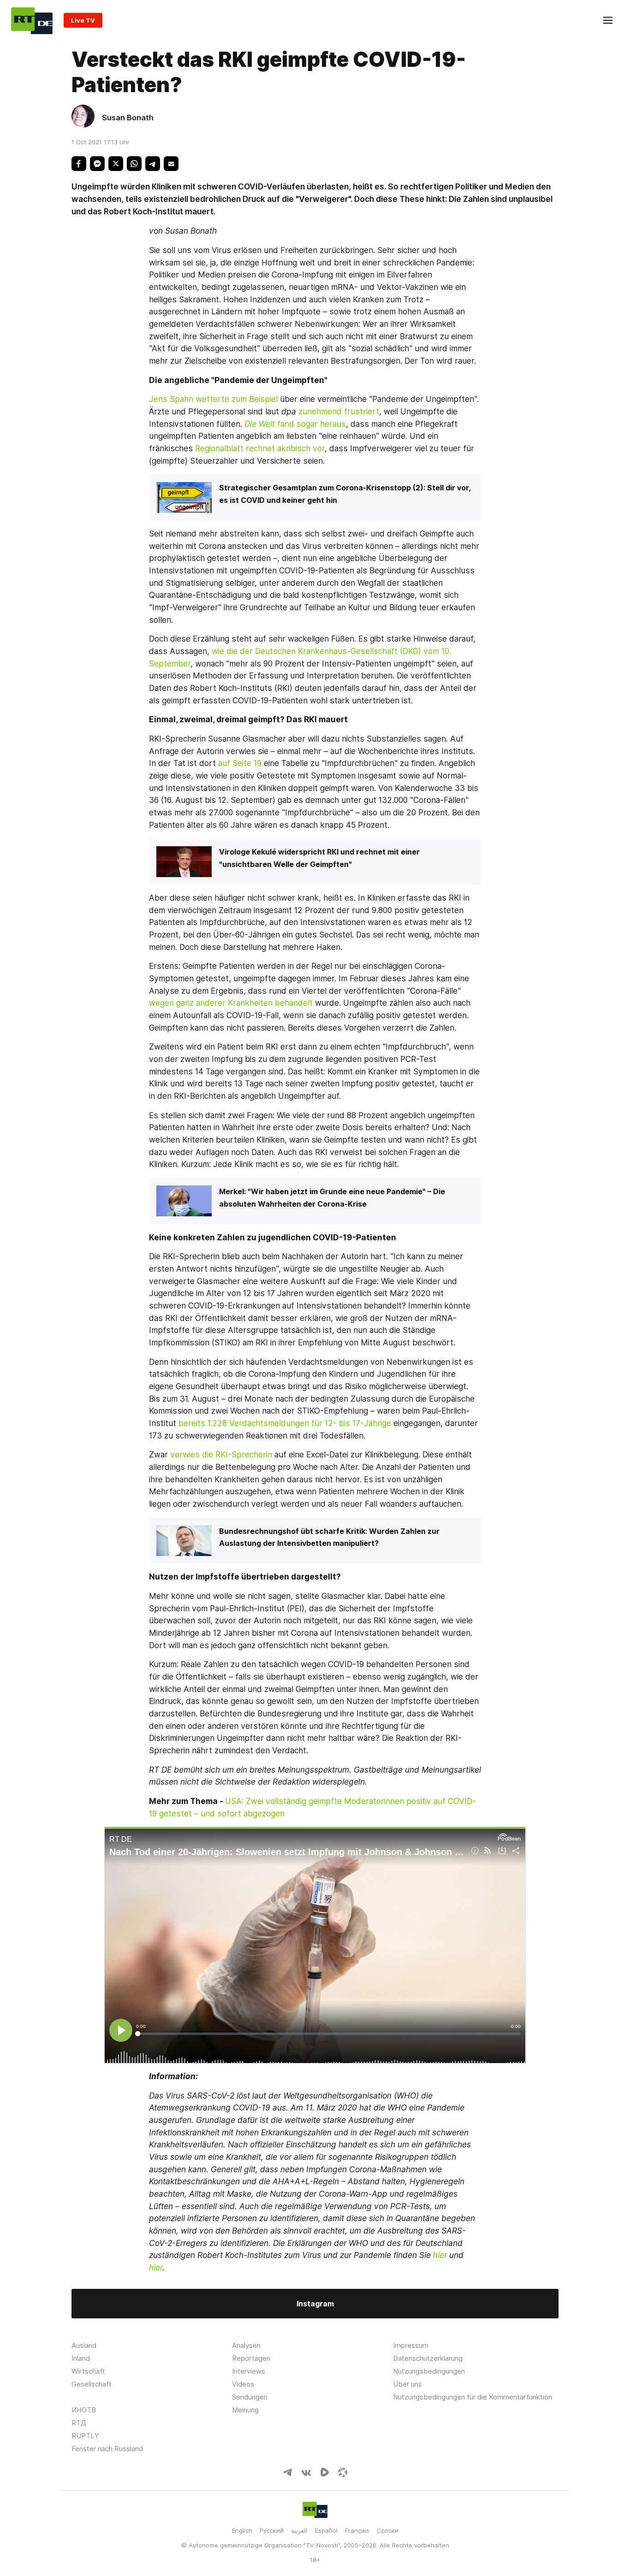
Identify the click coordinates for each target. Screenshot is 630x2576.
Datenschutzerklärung (428, 2358)
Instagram (315, 2304)
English (242, 2530)
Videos (243, 2384)
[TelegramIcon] (287, 2473)
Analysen (246, 2345)
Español (326, 2530)
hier (440, 2255)
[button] (79, 164)
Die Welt (261, 424)
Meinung (245, 2410)
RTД (79, 2423)
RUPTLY (85, 2436)
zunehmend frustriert (339, 411)
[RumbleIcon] (325, 2474)
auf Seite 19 (240, 763)
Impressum (411, 2345)
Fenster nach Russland (107, 2449)
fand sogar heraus (312, 424)
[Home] (32, 20)
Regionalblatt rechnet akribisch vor (260, 448)
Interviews (249, 2371)
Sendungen (250, 2397)
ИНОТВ (84, 2410)
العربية (299, 2530)
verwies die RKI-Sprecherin (221, 1454)
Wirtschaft (88, 2371)
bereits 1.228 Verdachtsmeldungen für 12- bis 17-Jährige (285, 1423)
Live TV (83, 20)
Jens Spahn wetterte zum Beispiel (213, 399)
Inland (81, 2358)
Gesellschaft (92, 2384)
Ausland (84, 2345)
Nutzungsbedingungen (429, 2371)
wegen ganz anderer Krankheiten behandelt (231, 1003)
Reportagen (251, 2358)
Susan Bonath (128, 118)
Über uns (407, 2384)
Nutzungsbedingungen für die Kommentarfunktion (472, 2397)
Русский (272, 2530)
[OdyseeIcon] (343, 2474)
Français (357, 2530)
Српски (388, 2530)
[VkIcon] (306, 2473)
